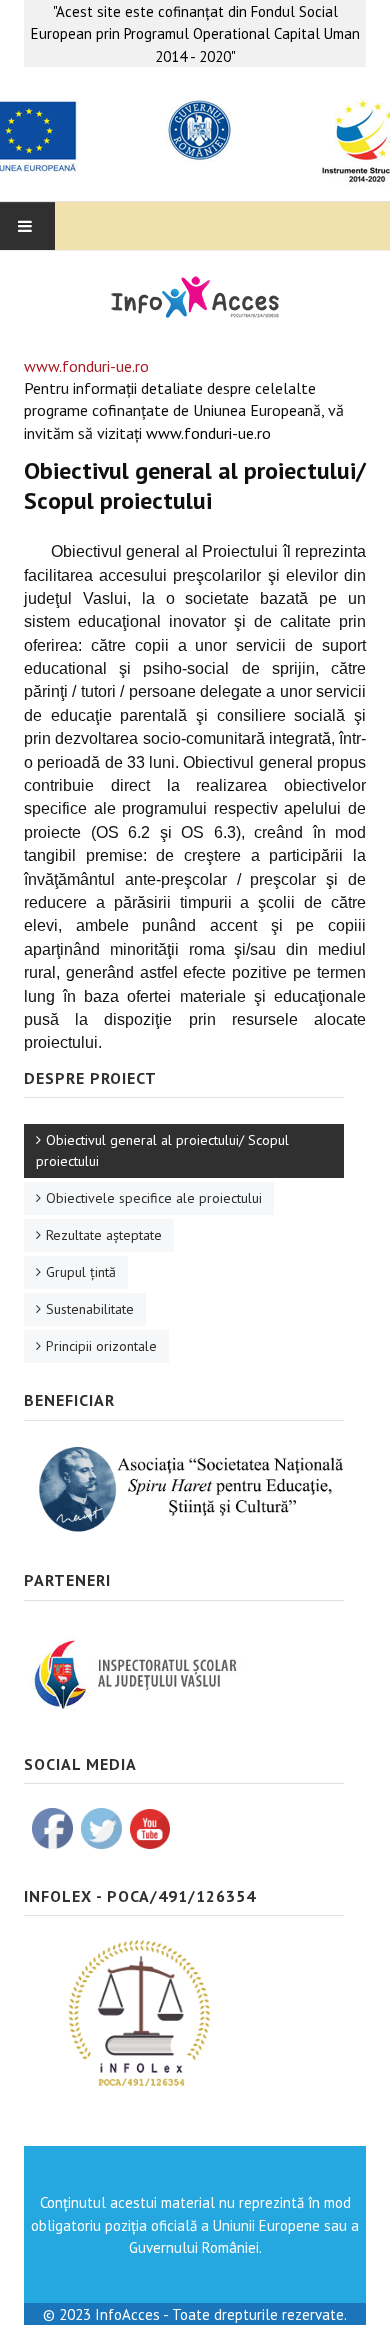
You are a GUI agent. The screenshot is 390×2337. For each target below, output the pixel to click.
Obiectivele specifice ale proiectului (154, 1198)
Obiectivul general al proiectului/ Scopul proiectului (162, 1150)
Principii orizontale (101, 1346)
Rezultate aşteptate (104, 1235)
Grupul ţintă (81, 1272)
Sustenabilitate (90, 1309)
